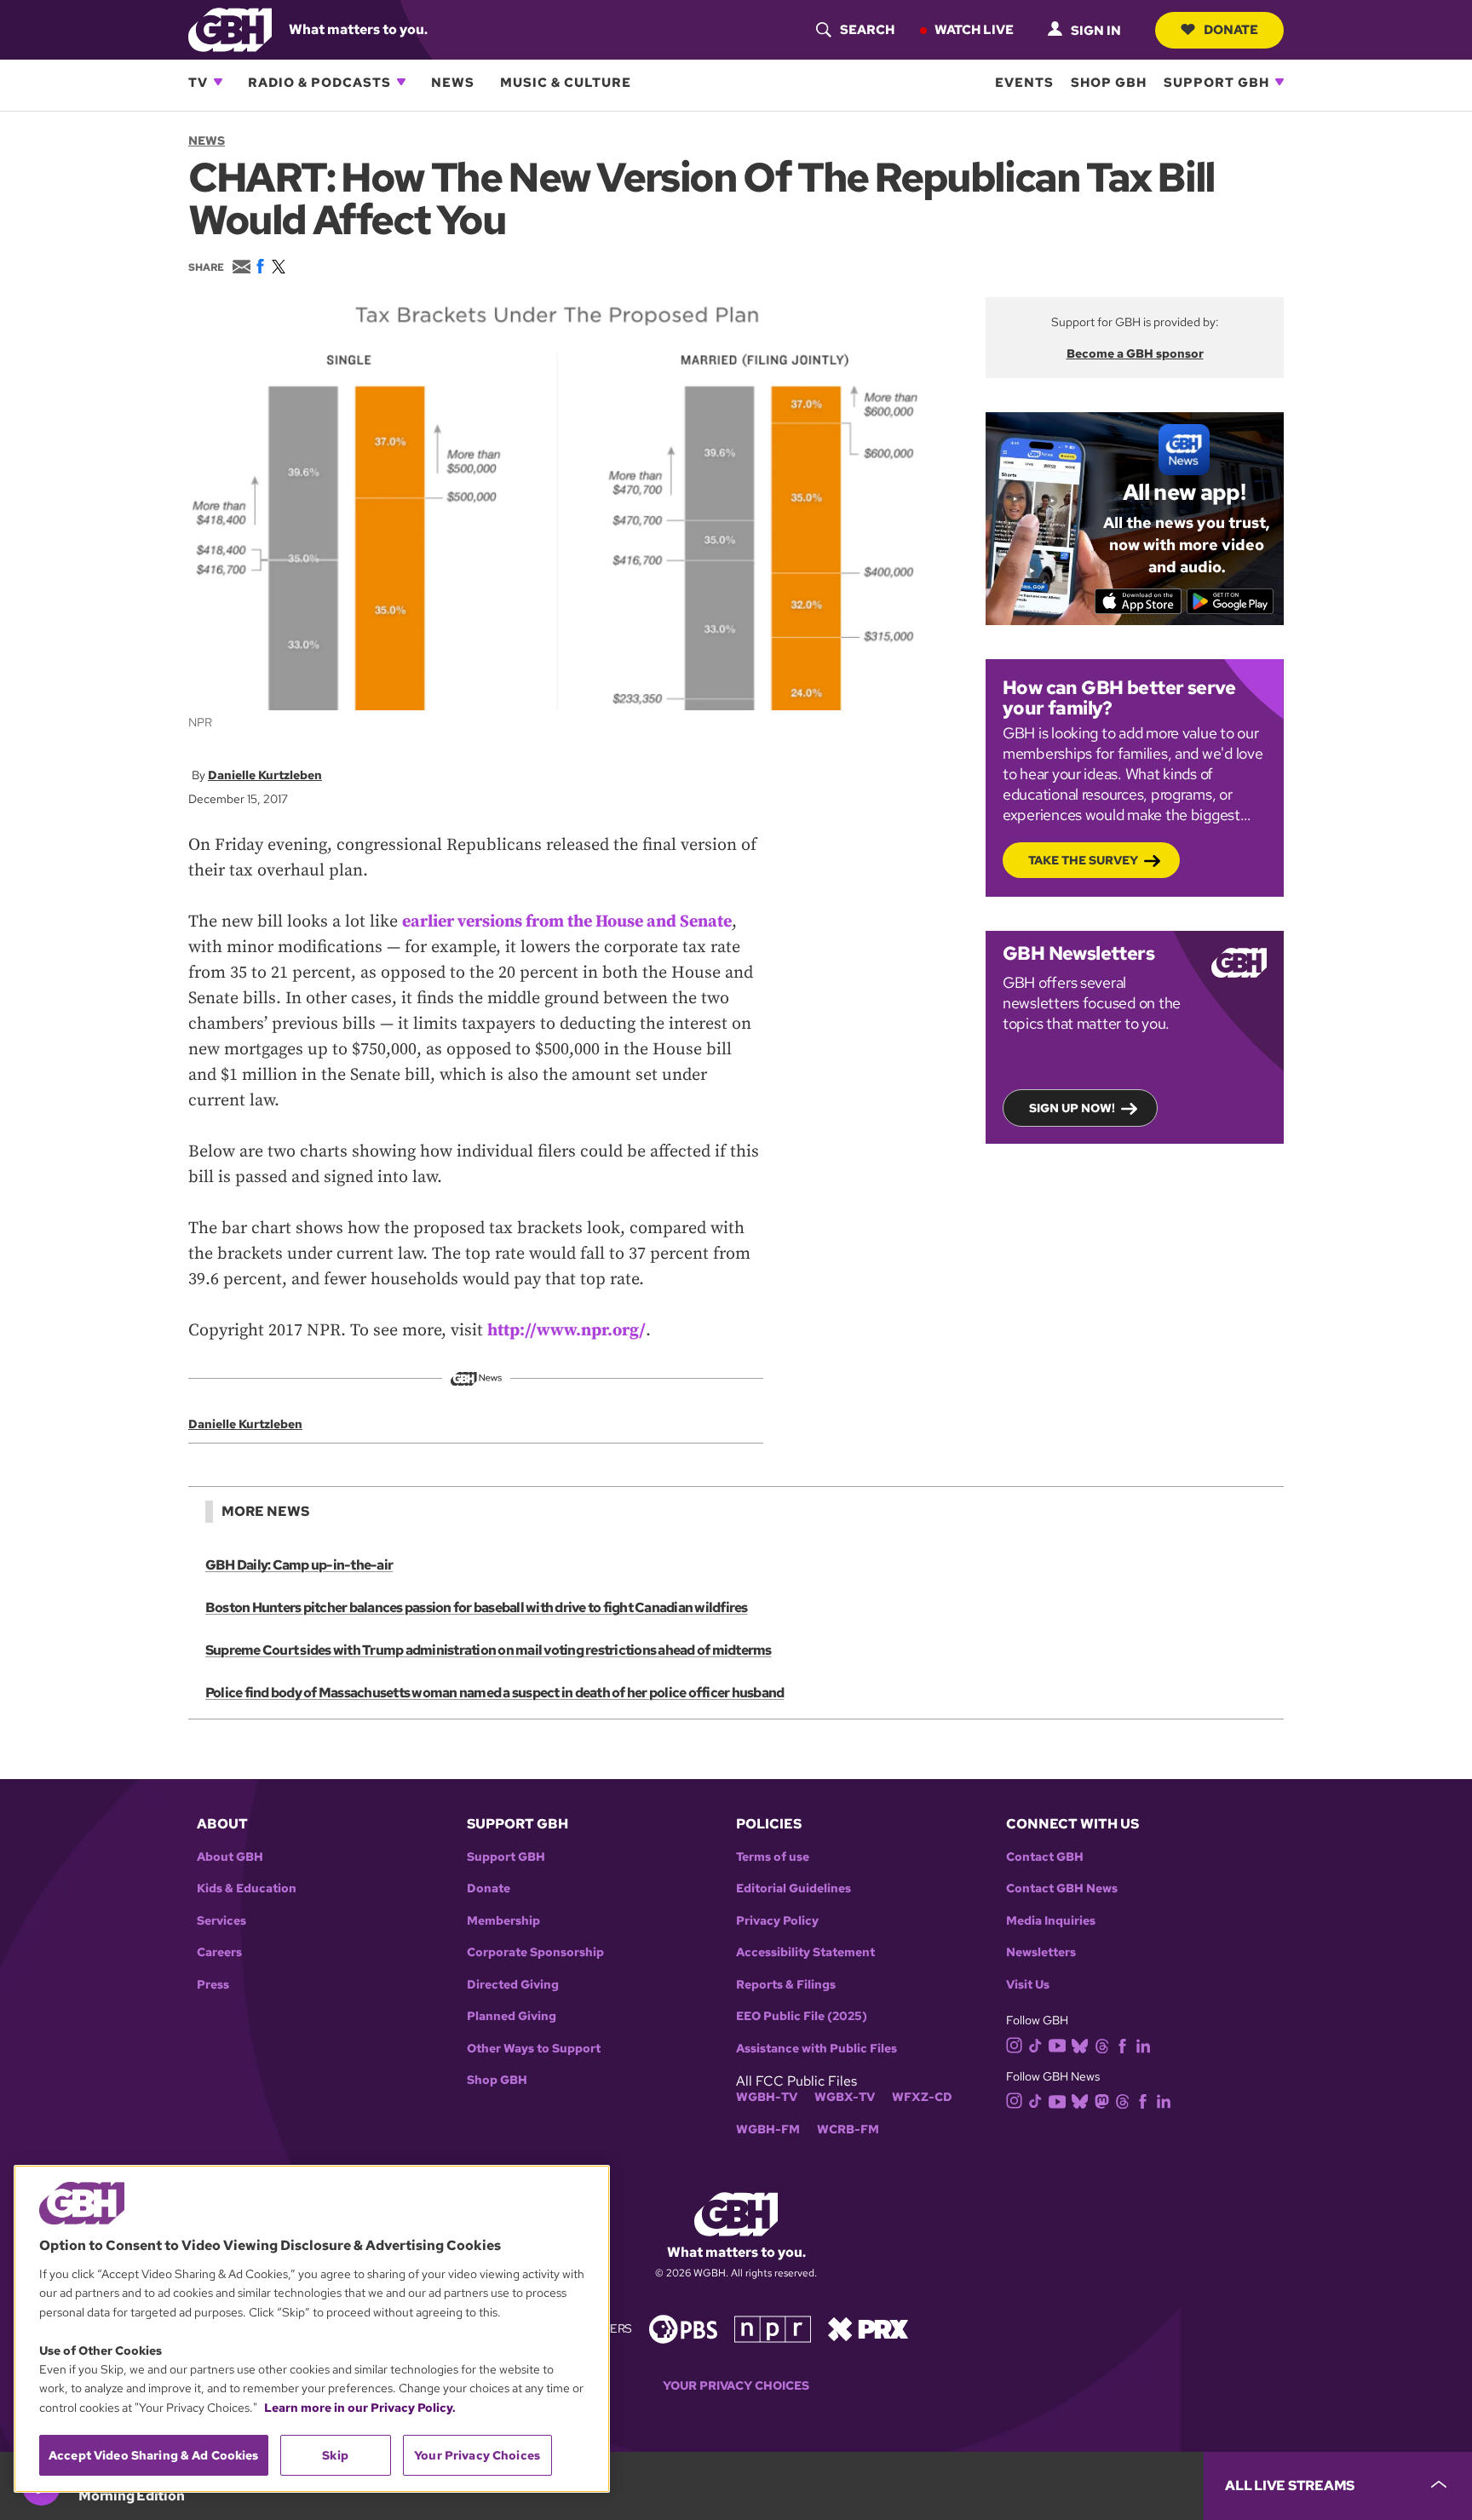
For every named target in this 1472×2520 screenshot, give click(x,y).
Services (221, 1921)
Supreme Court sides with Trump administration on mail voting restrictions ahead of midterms (489, 1650)
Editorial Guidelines (793, 1889)
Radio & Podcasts (319, 82)
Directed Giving (513, 1985)
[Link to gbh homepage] (230, 29)
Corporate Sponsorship (535, 1952)
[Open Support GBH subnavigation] (1279, 82)
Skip (335, 2455)
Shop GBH (1109, 82)
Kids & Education (247, 1889)
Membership (503, 1921)
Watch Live (974, 29)
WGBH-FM (768, 2130)
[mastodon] (1102, 2101)
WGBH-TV (767, 2097)
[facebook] (1122, 2044)
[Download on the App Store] (1138, 601)
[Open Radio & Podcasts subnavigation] (401, 82)
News (453, 82)
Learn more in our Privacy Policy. (360, 2408)
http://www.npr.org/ (566, 1331)
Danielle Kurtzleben (265, 775)
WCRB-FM (848, 2130)
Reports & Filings (786, 1985)
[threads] (1102, 2044)
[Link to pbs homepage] (683, 2328)
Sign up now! (1072, 1108)
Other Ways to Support (534, 2049)
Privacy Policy (777, 1921)
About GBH (230, 1857)
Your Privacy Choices (736, 2386)
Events (1024, 82)
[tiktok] (1035, 2044)
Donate (1231, 29)
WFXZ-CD (922, 2097)
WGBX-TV (845, 2097)
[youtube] (1057, 2044)
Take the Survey (1083, 860)
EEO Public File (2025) (802, 2016)
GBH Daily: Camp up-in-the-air (299, 1565)
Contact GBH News (1062, 1889)
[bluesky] (1080, 2044)
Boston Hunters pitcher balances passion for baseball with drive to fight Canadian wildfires (477, 1607)
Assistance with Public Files (816, 2049)
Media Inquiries (1051, 1921)
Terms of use (773, 1857)
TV (198, 82)
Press (213, 1985)
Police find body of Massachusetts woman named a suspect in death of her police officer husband (494, 1693)
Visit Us (1028, 1985)
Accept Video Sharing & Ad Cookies (154, 2455)
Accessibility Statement (805, 1952)
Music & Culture (566, 82)
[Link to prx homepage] (868, 2328)
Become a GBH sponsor (1135, 353)
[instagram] (1015, 2044)
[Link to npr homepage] (773, 2328)
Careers (219, 1952)
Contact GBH (1045, 1857)
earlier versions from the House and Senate (567, 922)
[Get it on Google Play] (1230, 601)
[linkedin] (1143, 2044)
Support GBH (1216, 82)
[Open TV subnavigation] (218, 82)
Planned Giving (512, 2016)
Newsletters (1041, 1952)
